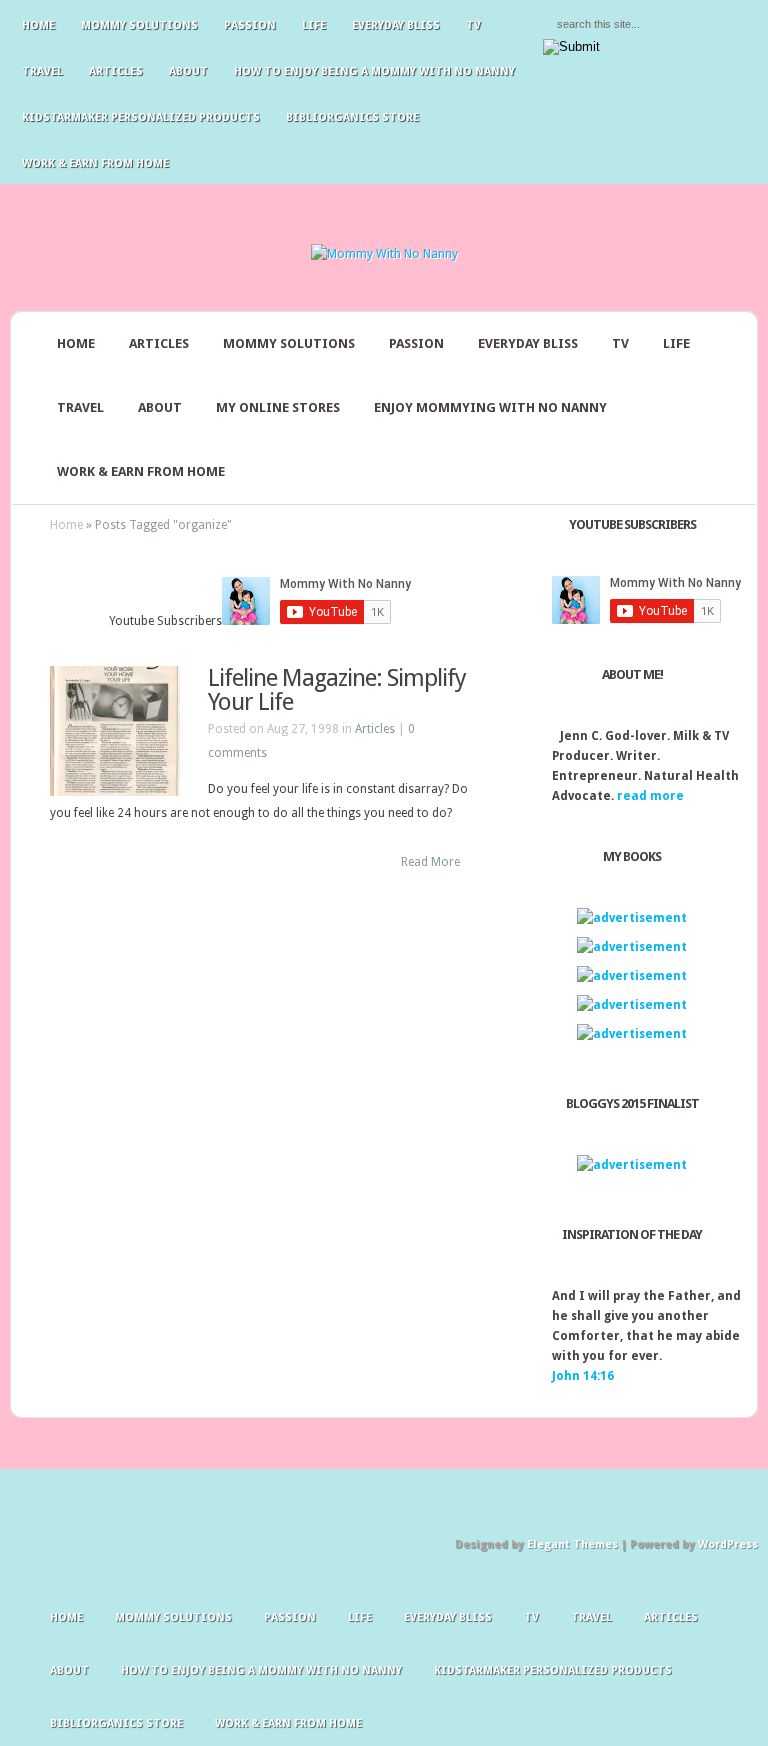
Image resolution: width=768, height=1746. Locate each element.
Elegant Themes (572, 1544)
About (188, 71)
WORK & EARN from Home (141, 471)
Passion (250, 25)
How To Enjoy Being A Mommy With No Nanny (374, 71)
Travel (42, 71)
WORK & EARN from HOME (95, 163)
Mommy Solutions (139, 25)
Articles (116, 71)
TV (473, 25)
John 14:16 (583, 1376)
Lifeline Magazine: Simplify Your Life (337, 690)
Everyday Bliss (396, 25)
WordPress (728, 1544)
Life (314, 25)
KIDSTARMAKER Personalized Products (141, 117)
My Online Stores (278, 407)
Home (38, 25)
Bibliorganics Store (352, 117)
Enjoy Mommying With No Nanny (490, 407)
